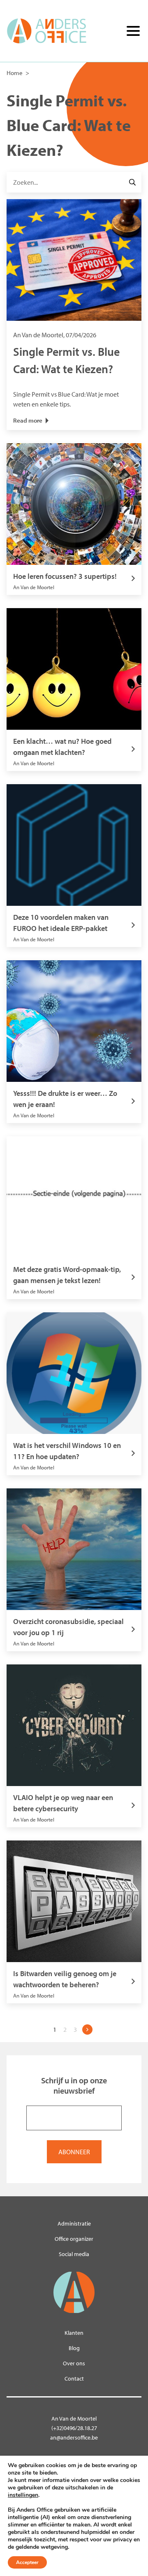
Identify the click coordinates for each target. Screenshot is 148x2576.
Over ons (74, 2363)
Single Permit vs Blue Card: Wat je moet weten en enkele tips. (66, 369)
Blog (74, 2348)
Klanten (74, 2333)
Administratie (74, 2223)
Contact (74, 2379)
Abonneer (74, 2152)
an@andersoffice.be (74, 2437)
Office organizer (74, 2239)
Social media (74, 2254)
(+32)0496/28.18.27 (74, 2428)
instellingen (23, 2495)
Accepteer (27, 2562)
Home (15, 73)
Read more (28, 420)
